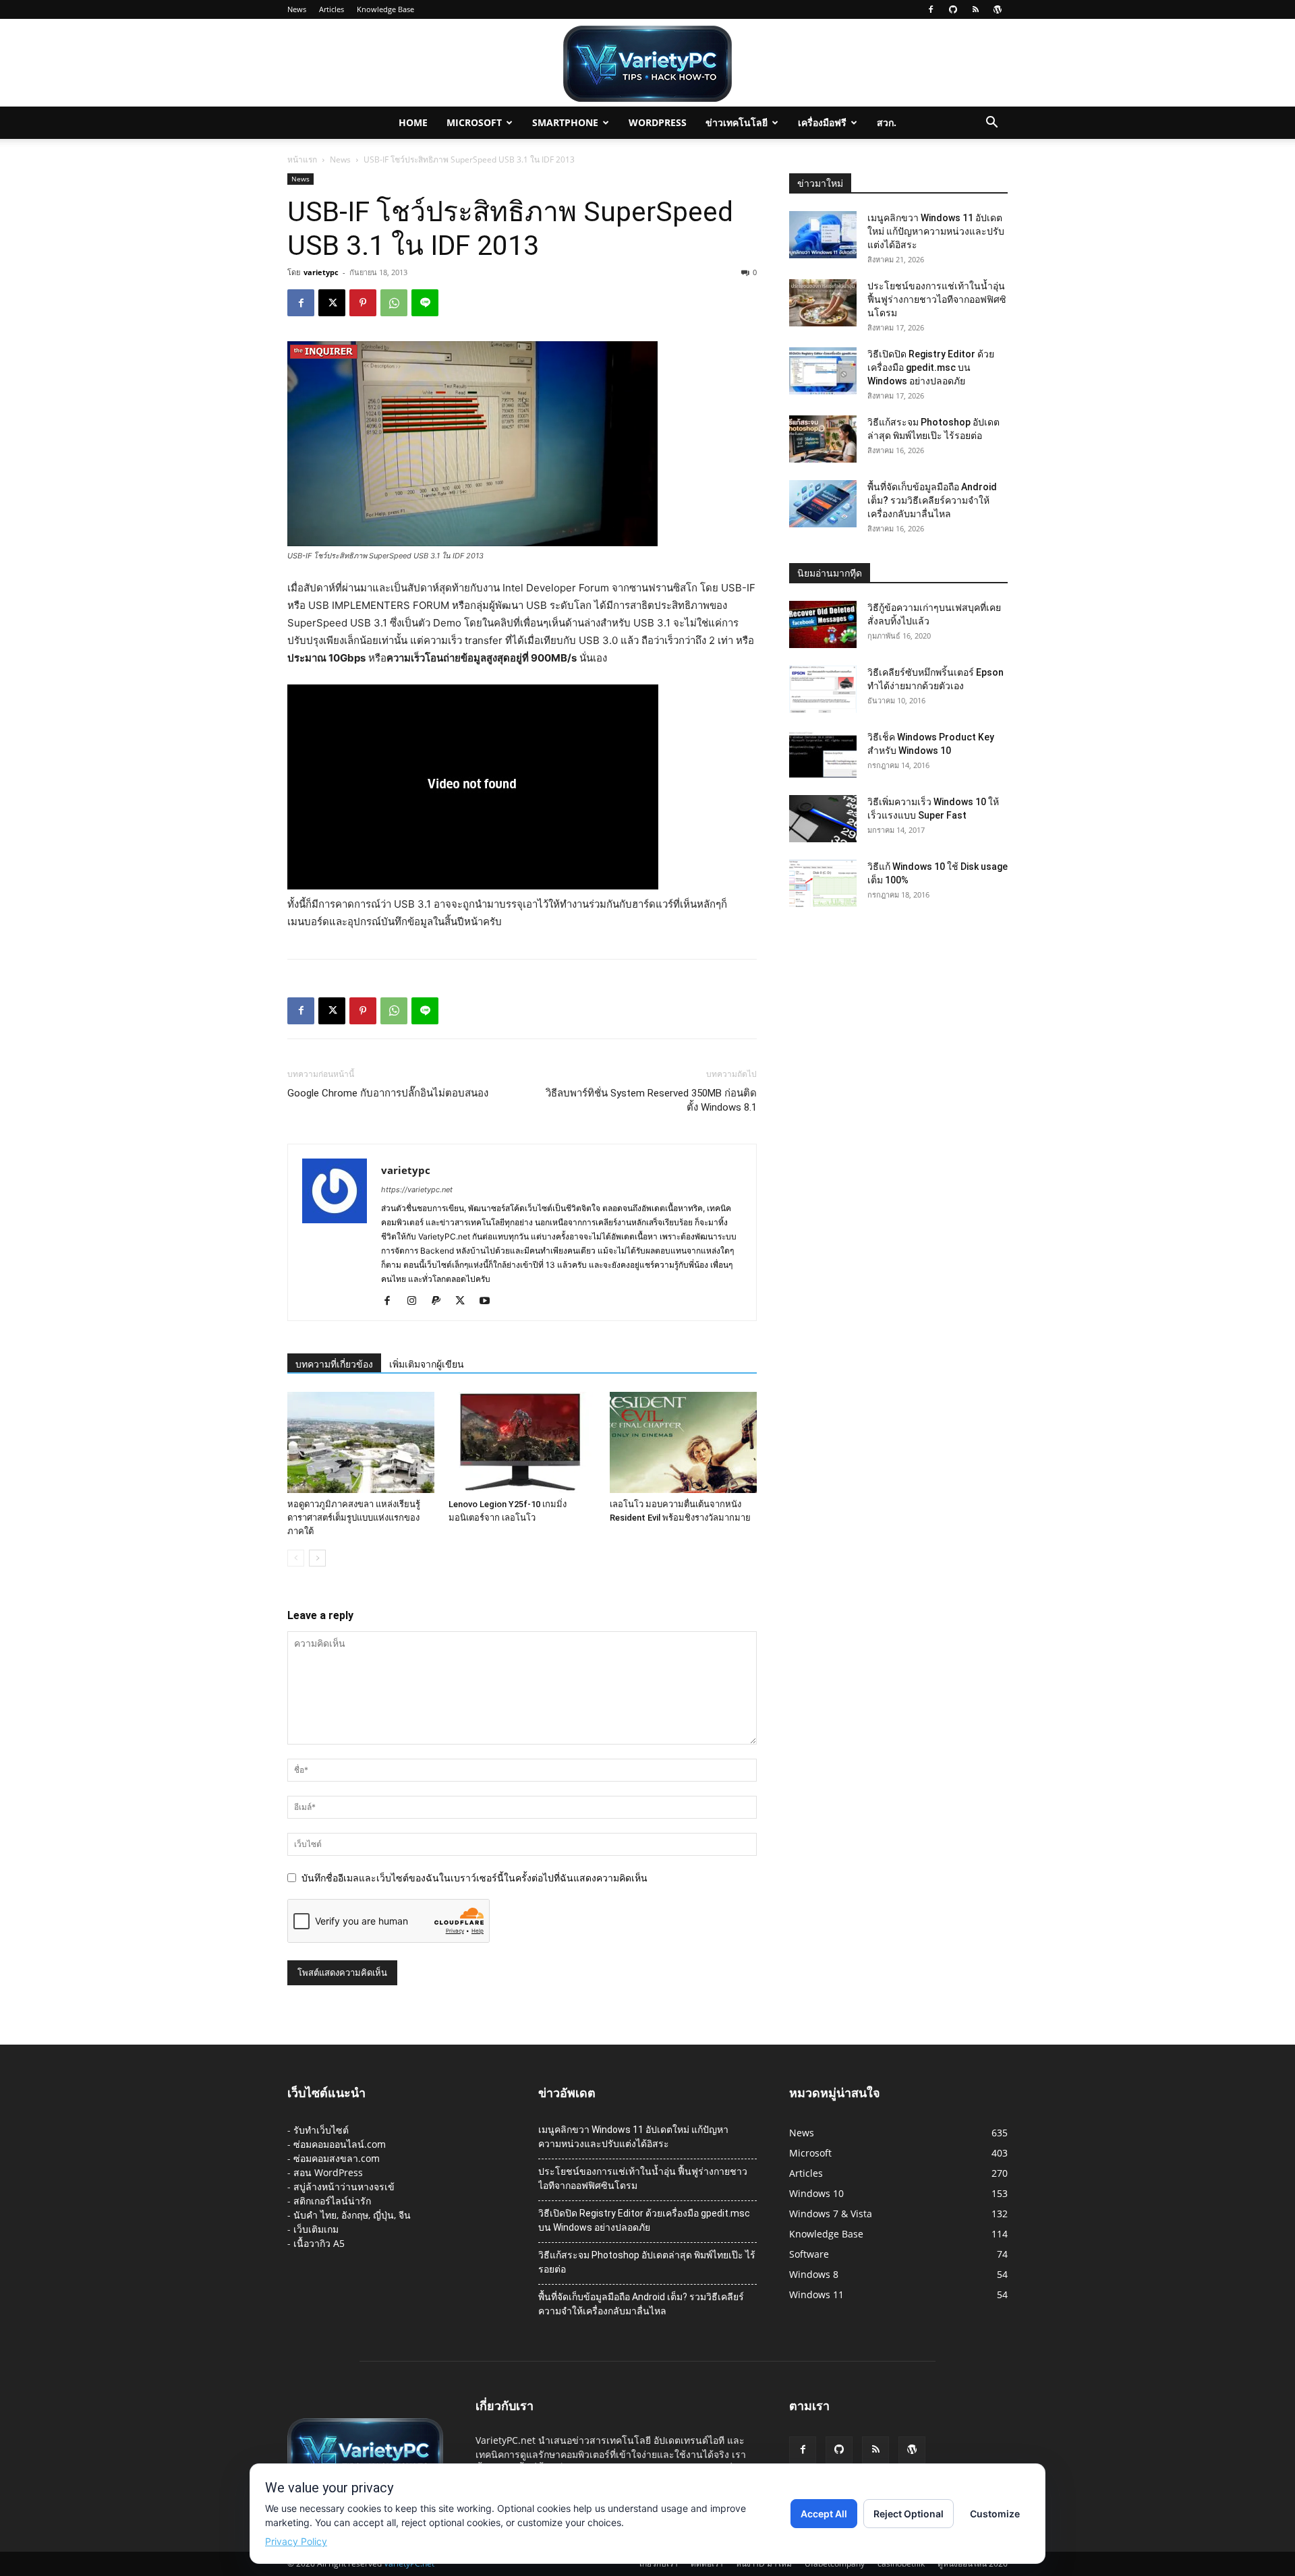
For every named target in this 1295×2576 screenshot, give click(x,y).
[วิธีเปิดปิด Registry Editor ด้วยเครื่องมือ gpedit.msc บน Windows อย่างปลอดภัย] (823, 371)
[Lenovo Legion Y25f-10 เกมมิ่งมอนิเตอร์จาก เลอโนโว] (522, 1442)
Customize (995, 2514)
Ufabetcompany (835, 2564)
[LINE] (425, 303)
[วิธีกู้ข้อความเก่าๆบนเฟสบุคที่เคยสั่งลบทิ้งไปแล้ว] (823, 624)
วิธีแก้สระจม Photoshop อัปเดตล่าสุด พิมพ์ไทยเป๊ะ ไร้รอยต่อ (647, 2262)
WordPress (658, 122)
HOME (413, 122)
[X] (332, 303)
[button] (991, 124)
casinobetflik (901, 2564)
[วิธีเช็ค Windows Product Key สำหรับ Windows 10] (823, 754)
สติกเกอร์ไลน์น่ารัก (332, 2201)
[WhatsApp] (394, 303)
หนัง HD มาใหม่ (764, 2564)
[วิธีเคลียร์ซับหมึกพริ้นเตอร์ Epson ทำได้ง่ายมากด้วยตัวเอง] (823, 689)
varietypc (321, 272)
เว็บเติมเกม (316, 2229)
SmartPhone (565, 122)
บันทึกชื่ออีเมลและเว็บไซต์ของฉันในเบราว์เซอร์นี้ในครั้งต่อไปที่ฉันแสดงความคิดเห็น (474, 1878)
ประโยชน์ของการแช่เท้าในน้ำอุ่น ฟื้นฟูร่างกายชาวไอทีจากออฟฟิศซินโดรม (937, 299)
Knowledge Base (385, 9)
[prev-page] (296, 1558)
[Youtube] (489, 1301)
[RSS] (975, 9)
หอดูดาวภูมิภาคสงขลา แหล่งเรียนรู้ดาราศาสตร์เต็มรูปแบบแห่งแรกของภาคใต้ (354, 1518)
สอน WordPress (328, 2172)
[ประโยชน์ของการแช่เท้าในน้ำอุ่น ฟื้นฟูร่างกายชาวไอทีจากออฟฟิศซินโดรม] (823, 303)
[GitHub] (953, 9)
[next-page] (317, 1558)
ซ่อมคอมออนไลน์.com (340, 2144)
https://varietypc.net (417, 1190)
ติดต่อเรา (707, 2564)
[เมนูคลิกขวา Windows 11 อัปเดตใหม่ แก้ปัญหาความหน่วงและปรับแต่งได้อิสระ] (823, 235)
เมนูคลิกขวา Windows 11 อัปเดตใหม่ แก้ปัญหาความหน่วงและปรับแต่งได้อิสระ (936, 231)
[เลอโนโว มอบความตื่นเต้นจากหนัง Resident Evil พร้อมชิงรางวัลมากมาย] (683, 1442)
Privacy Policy (296, 2541)
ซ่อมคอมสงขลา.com (337, 2158)
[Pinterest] (363, 303)
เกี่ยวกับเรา (659, 2564)
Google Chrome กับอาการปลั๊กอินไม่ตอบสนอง (388, 1093)
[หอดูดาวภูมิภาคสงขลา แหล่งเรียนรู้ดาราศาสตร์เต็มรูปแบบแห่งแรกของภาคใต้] (361, 1442)
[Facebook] (931, 9)
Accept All (824, 2514)
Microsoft (474, 122)
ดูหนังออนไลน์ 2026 (973, 2564)
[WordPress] (998, 9)
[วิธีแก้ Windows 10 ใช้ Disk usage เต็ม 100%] (823, 883)
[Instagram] (416, 1301)
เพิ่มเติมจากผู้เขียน (427, 1364)
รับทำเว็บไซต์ (321, 2130)
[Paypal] (441, 1301)
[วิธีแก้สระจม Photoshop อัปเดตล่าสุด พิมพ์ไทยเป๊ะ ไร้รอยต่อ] (823, 439)
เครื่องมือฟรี (822, 122)
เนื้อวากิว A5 (319, 2243)
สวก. (887, 122)
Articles (332, 9)
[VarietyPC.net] (647, 64)
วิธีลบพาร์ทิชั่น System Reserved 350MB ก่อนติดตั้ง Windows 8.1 (651, 1100)
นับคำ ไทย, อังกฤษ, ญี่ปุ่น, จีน (352, 2215)
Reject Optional (909, 2514)
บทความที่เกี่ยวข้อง (334, 1364)
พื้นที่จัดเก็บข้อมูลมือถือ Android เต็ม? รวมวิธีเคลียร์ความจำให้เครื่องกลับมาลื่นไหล (932, 500)
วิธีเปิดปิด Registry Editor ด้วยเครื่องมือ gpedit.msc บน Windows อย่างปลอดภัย (931, 368)
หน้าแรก (302, 159)
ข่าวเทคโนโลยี (737, 122)
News (297, 9)
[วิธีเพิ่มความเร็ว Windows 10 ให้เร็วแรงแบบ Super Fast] (823, 819)
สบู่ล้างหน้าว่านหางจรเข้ (344, 2187)
